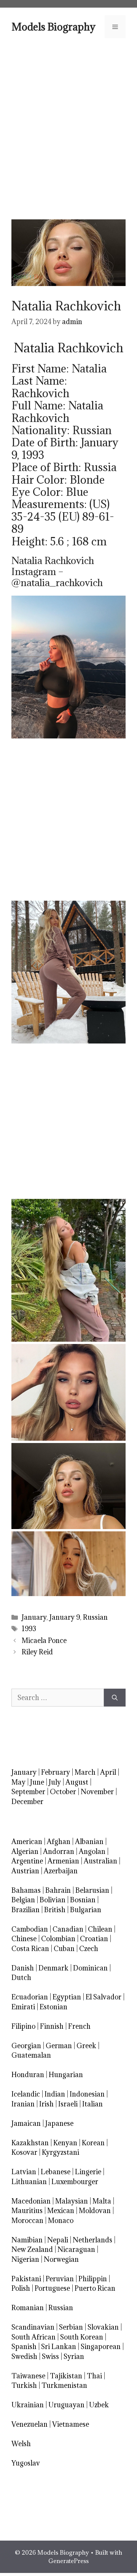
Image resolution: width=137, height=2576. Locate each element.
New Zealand (32, 2249)
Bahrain (58, 1890)
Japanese (59, 2123)
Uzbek (99, 2405)
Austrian (25, 1871)
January (34, 1617)
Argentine (27, 1861)
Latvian (24, 2172)
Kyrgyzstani (61, 2152)
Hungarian (66, 2075)
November (97, 1792)
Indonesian (87, 2094)
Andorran (59, 1851)
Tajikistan (66, 2376)
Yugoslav (26, 2463)
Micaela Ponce (44, 1640)
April (108, 1772)
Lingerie (88, 2172)
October (63, 1792)
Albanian (89, 1842)
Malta (102, 2201)
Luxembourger (75, 2182)
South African (33, 2337)
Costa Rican (30, 1949)
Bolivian (53, 1900)
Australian (100, 1861)
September (28, 1792)
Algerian (25, 1851)
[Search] (115, 1698)
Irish (46, 2104)
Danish (23, 1968)
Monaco (61, 2220)
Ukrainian (28, 2405)
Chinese (24, 1939)
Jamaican (26, 2123)
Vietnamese (71, 2424)
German (59, 2046)
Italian (92, 2104)
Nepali (58, 2240)
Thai (94, 2376)
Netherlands (92, 2240)
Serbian (71, 2327)
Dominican (90, 1968)
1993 (29, 1629)
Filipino (23, 2026)
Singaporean (101, 2347)
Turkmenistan (64, 2385)
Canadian (68, 1929)
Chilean (100, 1929)
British (55, 1910)
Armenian (63, 1861)
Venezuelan (29, 2424)
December (27, 1802)
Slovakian (103, 2327)
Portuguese (52, 2288)
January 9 (65, 1617)
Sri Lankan (59, 2347)
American (27, 1842)
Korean (93, 2143)
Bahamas (26, 1890)
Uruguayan (66, 2405)
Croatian (94, 1939)
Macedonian (31, 2201)
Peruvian (60, 2279)
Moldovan (95, 2211)
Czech (89, 1949)
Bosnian (83, 1900)
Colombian (58, 1939)
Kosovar (24, 2152)
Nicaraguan (76, 2249)
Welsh (21, 2444)
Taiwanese (28, 2376)
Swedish (24, 2356)
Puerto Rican (95, 2288)
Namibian (27, 2240)
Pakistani (26, 2279)
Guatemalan (31, 2055)
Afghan (59, 1842)
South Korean (82, 2337)
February (56, 1772)
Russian (95, 1617)
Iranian (23, 2104)
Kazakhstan (30, 2143)
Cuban (64, 1949)
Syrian (74, 2356)
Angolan (92, 1851)
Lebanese (56, 2172)
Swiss (50, 2356)
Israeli (68, 2104)
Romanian (28, 2308)
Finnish (52, 2026)
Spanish (24, 2347)
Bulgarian (86, 1910)
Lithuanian (29, 2182)
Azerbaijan (61, 1871)
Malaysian (72, 2201)
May (18, 1782)
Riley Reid (37, 1652)
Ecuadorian (30, 1997)
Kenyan (65, 2143)
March (85, 1772)
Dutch (21, 1978)
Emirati (23, 2007)
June (37, 1782)
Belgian (23, 1900)
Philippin (93, 2279)
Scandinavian (33, 2327)
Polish (21, 2288)
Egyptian (67, 1997)
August (77, 1782)
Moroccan (27, 2220)
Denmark (53, 1968)
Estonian (53, 2007)
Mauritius (27, 2211)
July (55, 1782)
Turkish (24, 2385)
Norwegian (61, 2259)
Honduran (28, 2075)
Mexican (61, 2211)
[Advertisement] (68, 128)
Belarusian (92, 1890)
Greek (86, 2046)
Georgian (26, 2046)
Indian (55, 2094)
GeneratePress (68, 2561)
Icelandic (26, 2094)
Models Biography (53, 27)
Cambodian (30, 1929)
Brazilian (25, 1910)
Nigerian (25, 2259)
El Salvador (104, 1997)
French (79, 2026)
